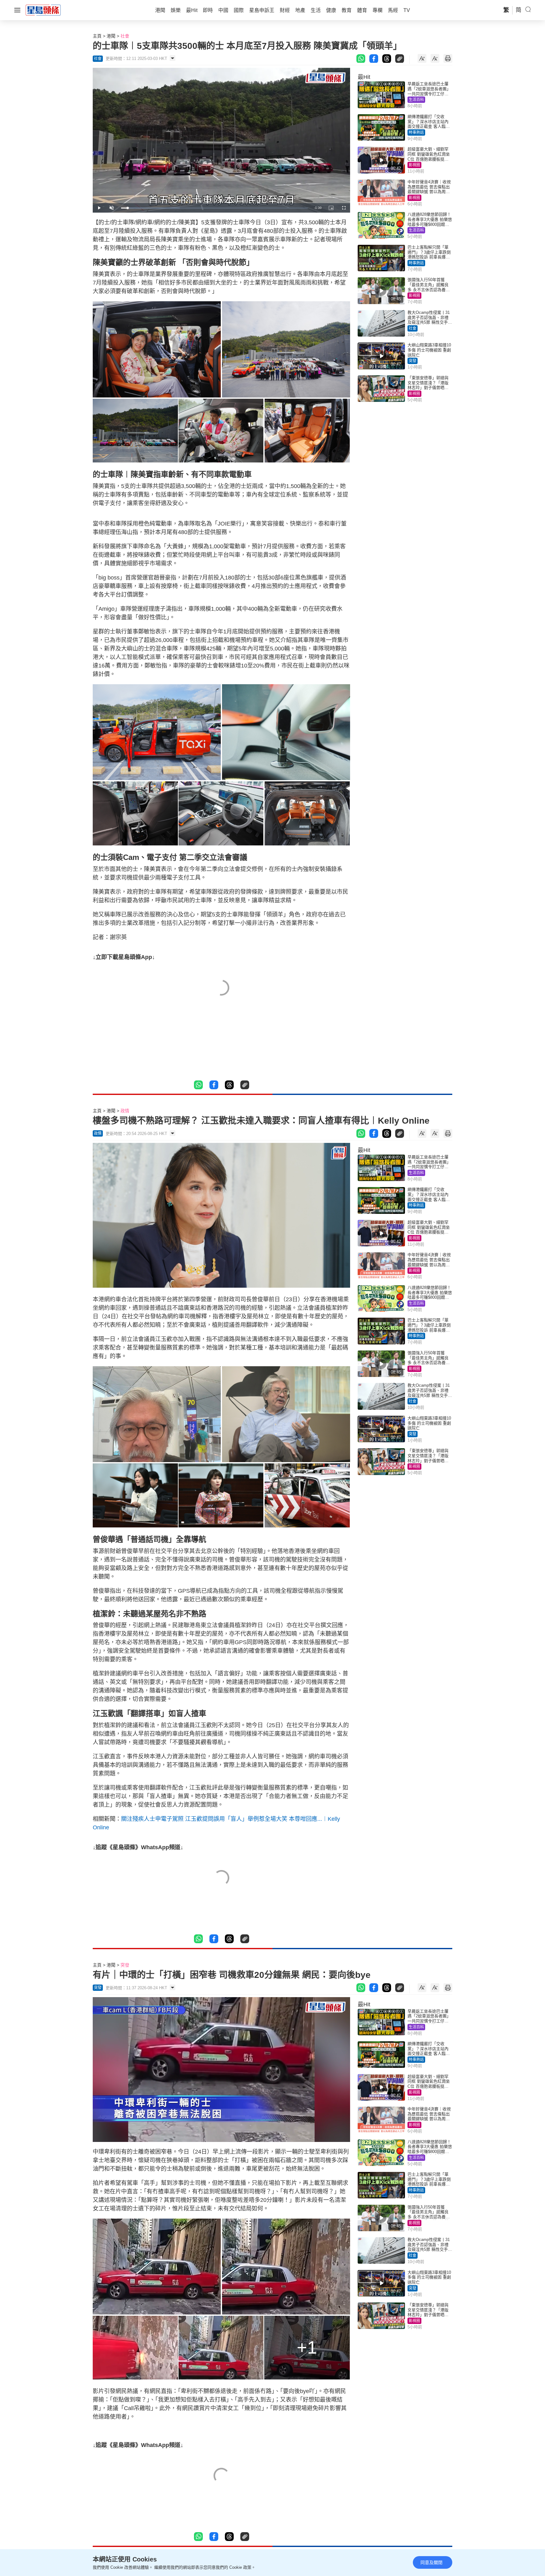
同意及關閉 (431, 2562)
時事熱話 (416, 132)
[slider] (214, 208)
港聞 (111, 36)
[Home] (43, 10)
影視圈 (414, 165)
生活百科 (416, 100)
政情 (125, 1111)
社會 (125, 36)
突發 (413, 361)
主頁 (97, 36)
